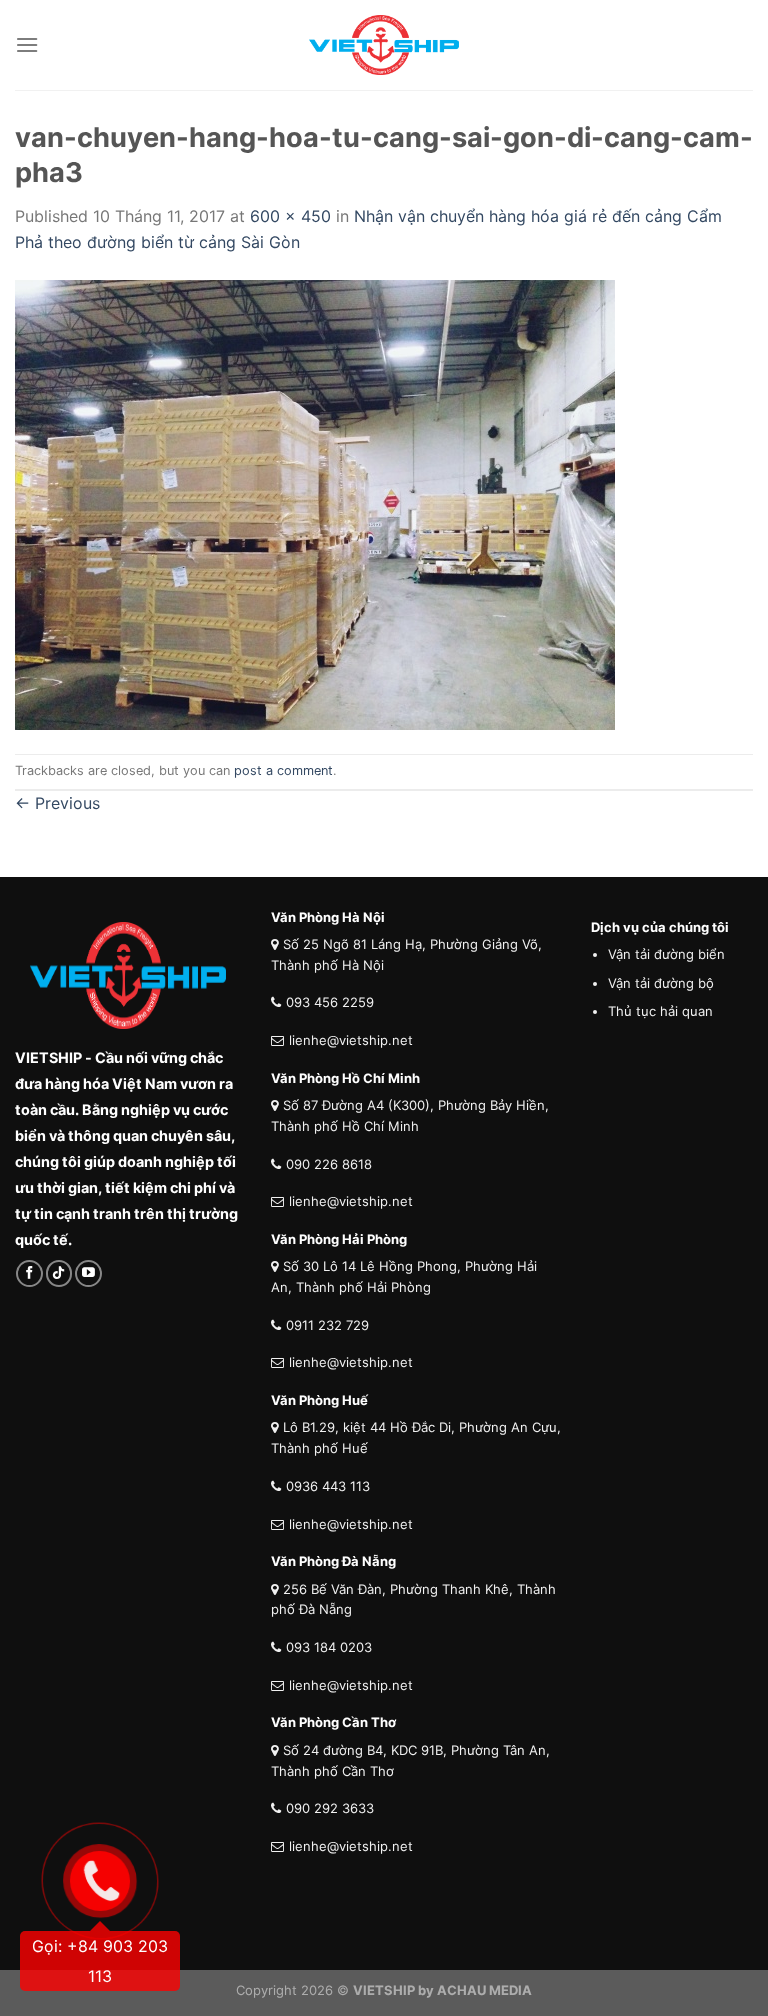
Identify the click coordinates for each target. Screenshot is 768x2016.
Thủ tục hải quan (660, 1011)
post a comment (283, 770)
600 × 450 (290, 216)
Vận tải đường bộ (661, 983)
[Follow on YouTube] (88, 1273)
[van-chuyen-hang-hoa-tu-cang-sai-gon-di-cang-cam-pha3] (315, 503)
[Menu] (27, 44)
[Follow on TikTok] (59, 1273)
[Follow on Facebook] (29, 1273)
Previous (57, 803)
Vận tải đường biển (666, 954)
